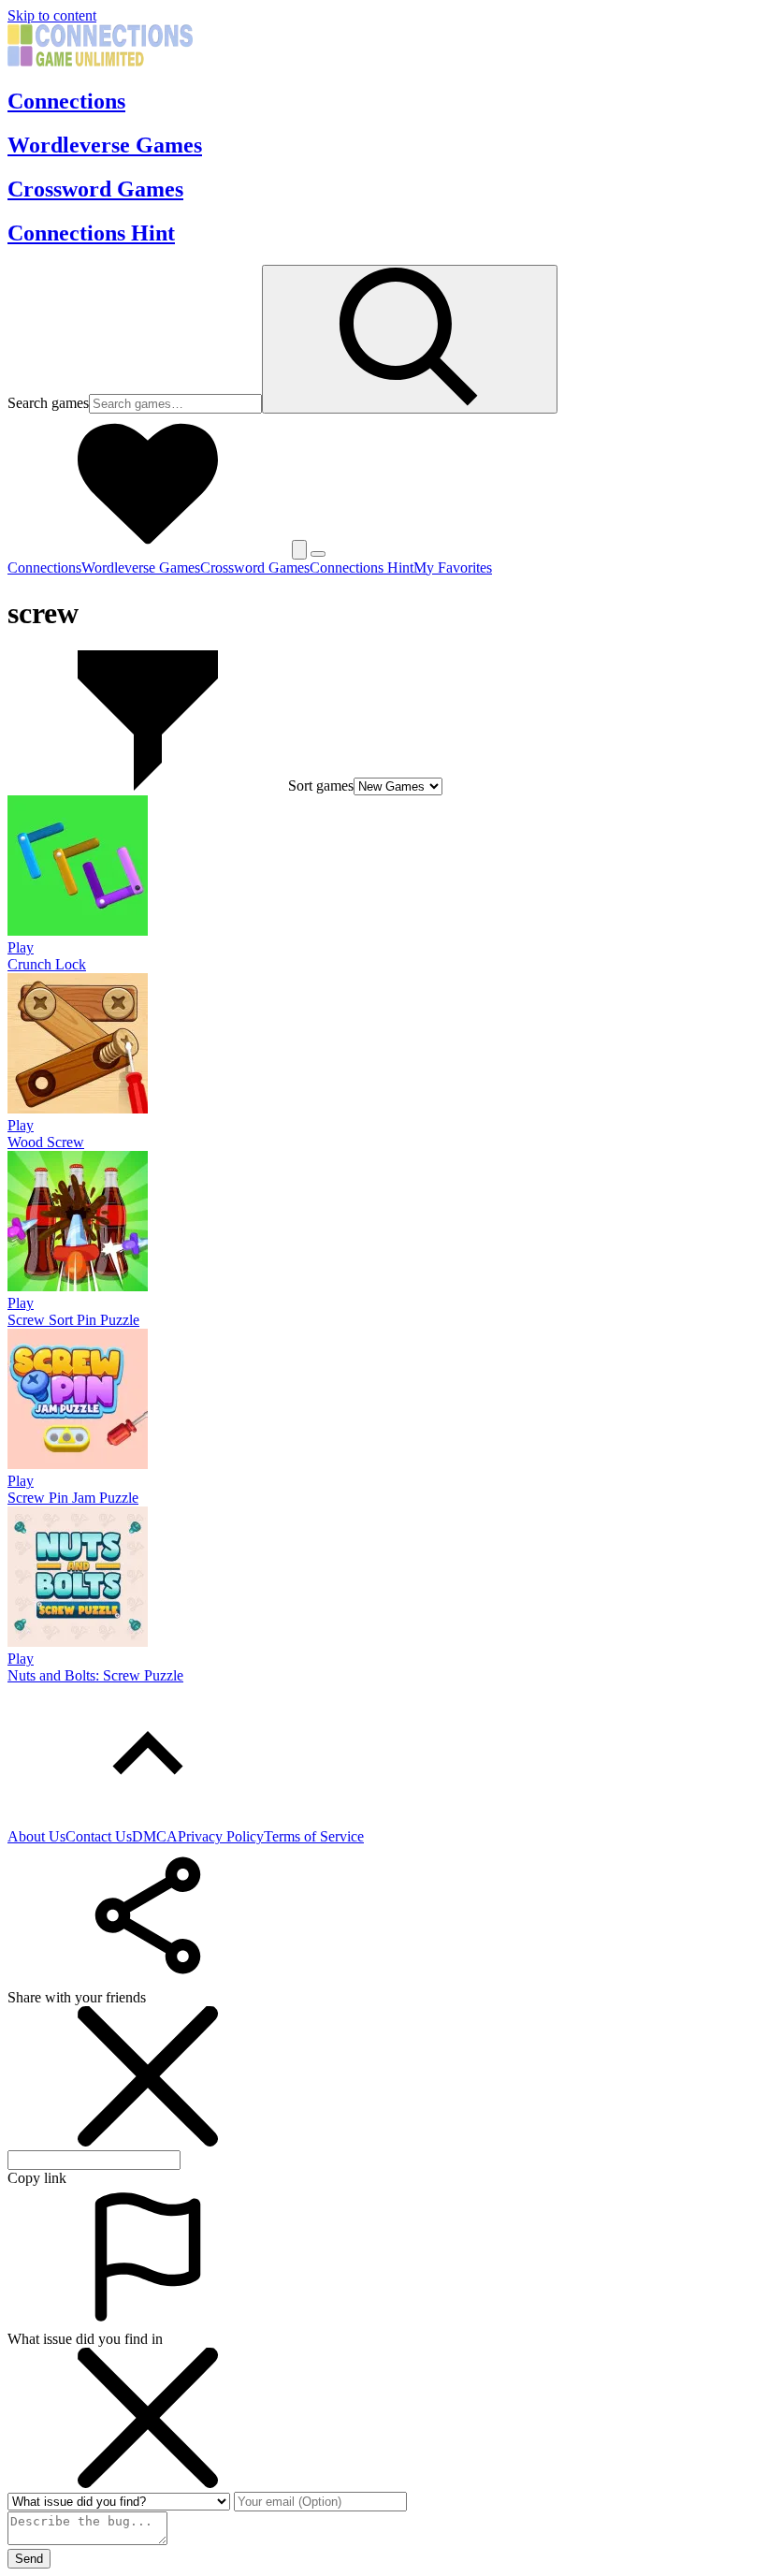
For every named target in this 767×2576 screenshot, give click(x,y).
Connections (66, 101)
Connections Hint (91, 233)
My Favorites (453, 568)
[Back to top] (148, 1819)
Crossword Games (95, 189)
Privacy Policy (221, 1836)
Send (29, 2559)
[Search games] (410, 339)
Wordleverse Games (105, 145)
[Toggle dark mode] (299, 550)
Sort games (321, 786)
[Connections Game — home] (100, 61)
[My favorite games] (148, 549)
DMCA (155, 1836)
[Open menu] (318, 554)
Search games (48, 403)
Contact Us (99, 1836)
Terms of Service (314, 1836)
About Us (36, 1836)
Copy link (37, 2178)
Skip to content (52, 15)
